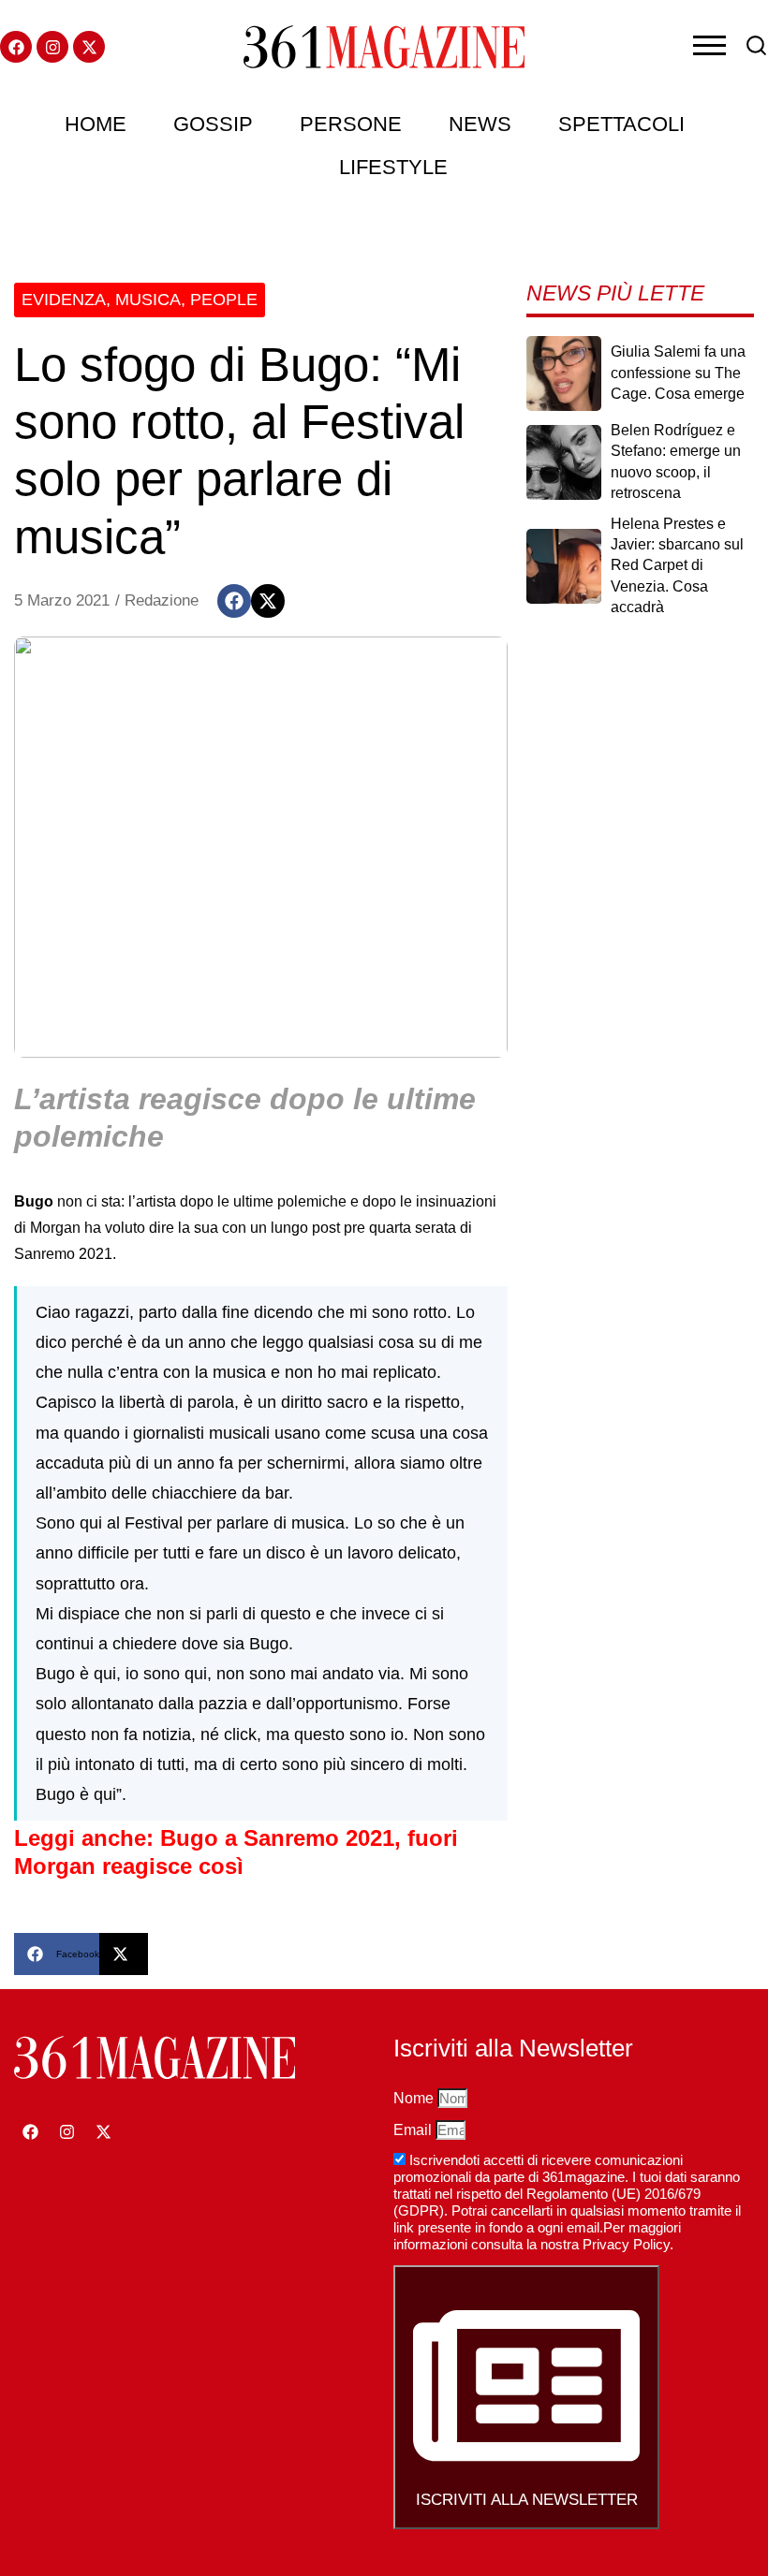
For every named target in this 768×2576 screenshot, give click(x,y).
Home (96, 124)
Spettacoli (621, 124)
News (480, 124)
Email (414, 2130)
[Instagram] (52, 47)
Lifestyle (393, 167)
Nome (415, 2098)
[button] (234, 601)
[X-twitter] (89, 47)
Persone (351, 124)
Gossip (213, 124)
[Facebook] (16, 47)
